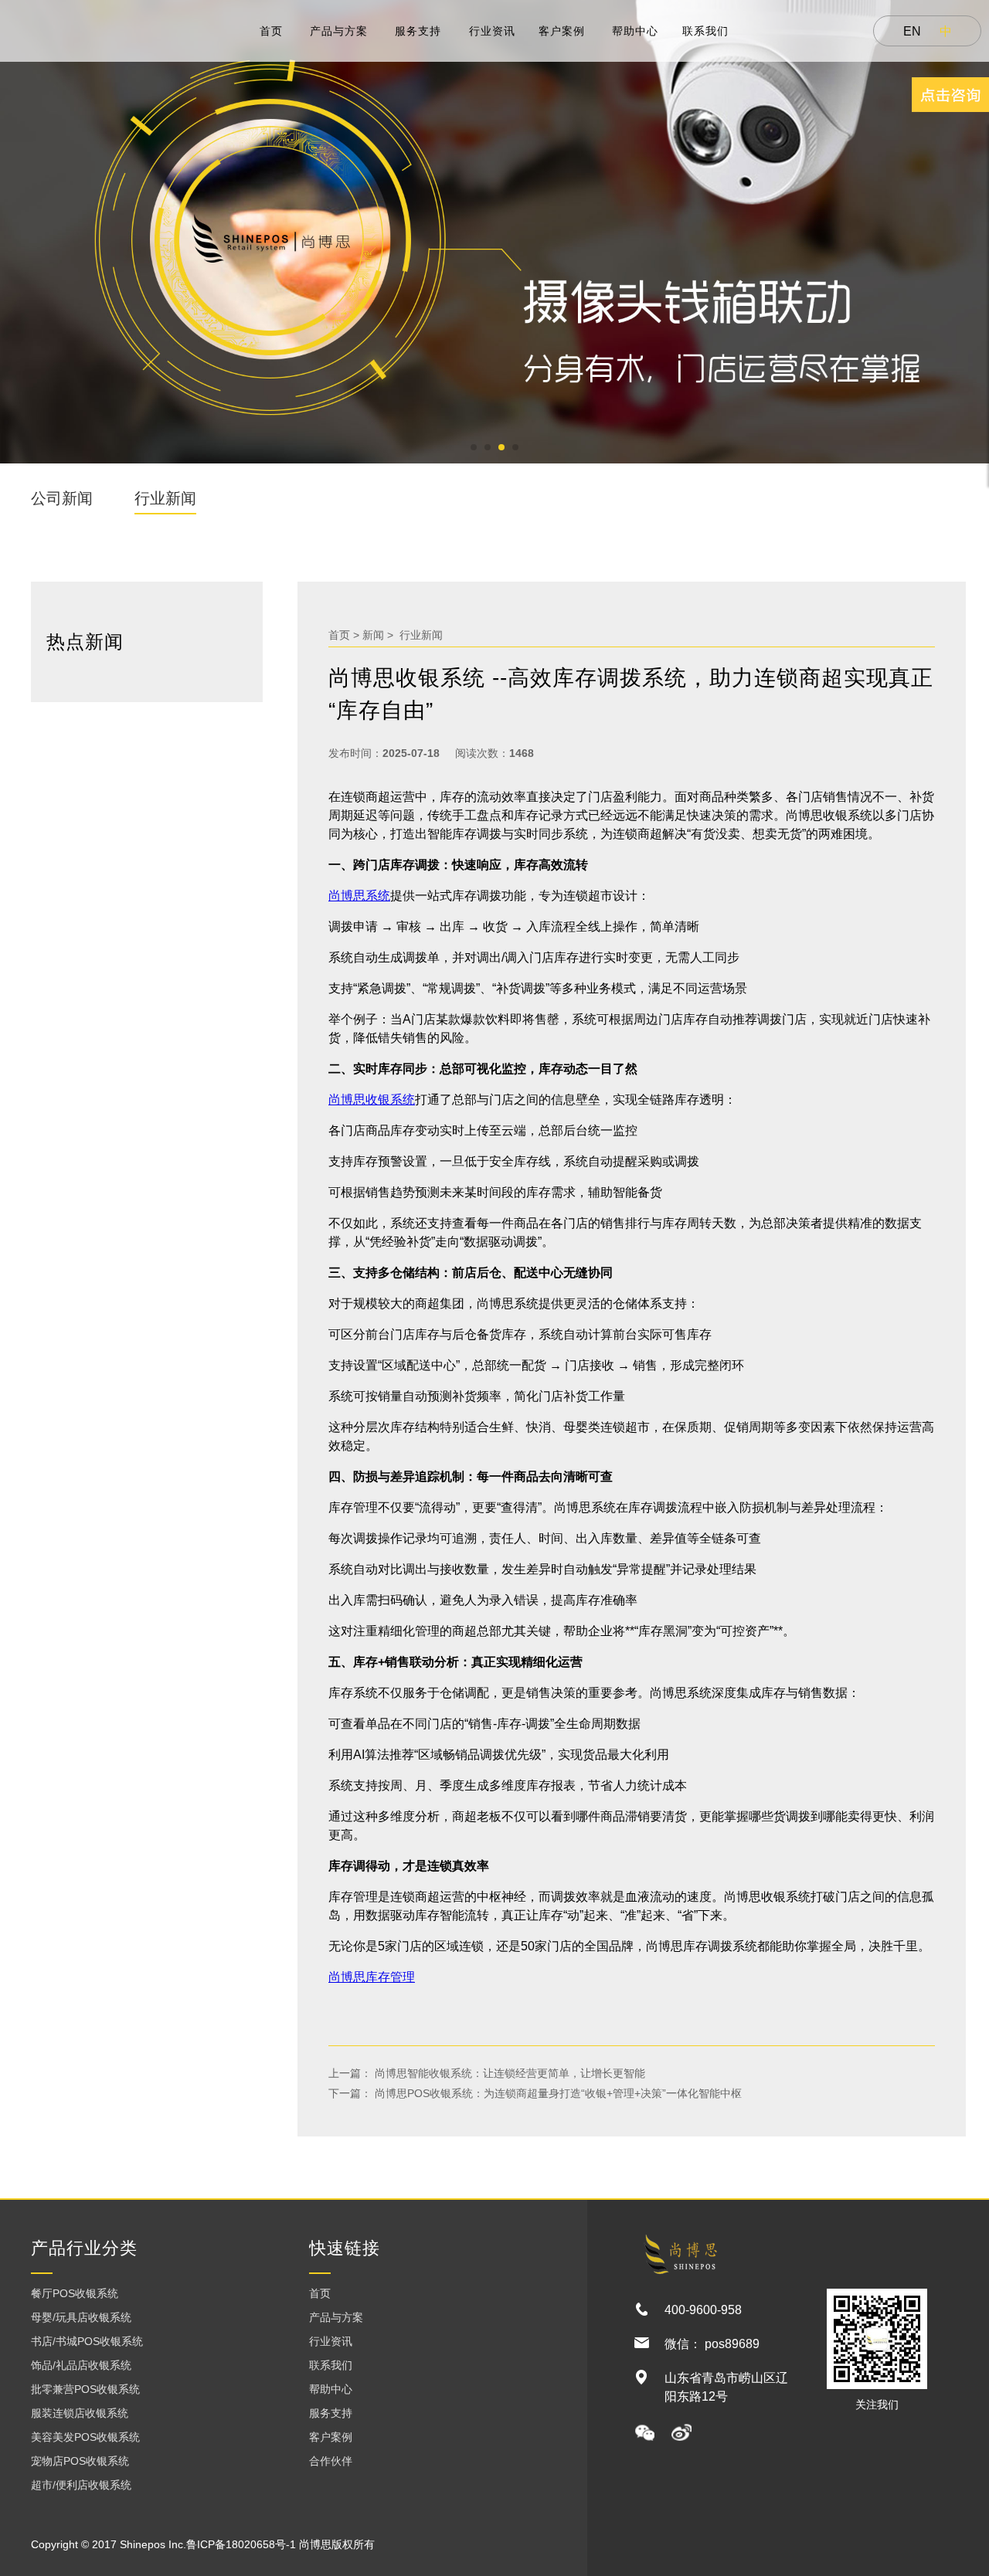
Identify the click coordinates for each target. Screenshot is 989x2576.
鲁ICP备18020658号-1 (241, 2544)
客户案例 (562, 31)
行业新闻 (165, 498)
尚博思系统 (359, 896)
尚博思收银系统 (372, 1100)
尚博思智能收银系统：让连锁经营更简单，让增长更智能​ (508, 2073)
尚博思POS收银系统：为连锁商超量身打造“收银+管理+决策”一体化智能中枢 (557, 2093)
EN (912, 31)
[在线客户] (950, 95)
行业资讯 (492, 31)
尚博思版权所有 (337, 2544)
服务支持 (418, 31)
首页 (271, 31)
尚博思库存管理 (372, 1977)
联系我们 (705, 31)
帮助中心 (635, 31)
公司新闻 (62, 498)
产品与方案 (339, 31)
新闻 (373, 635)
